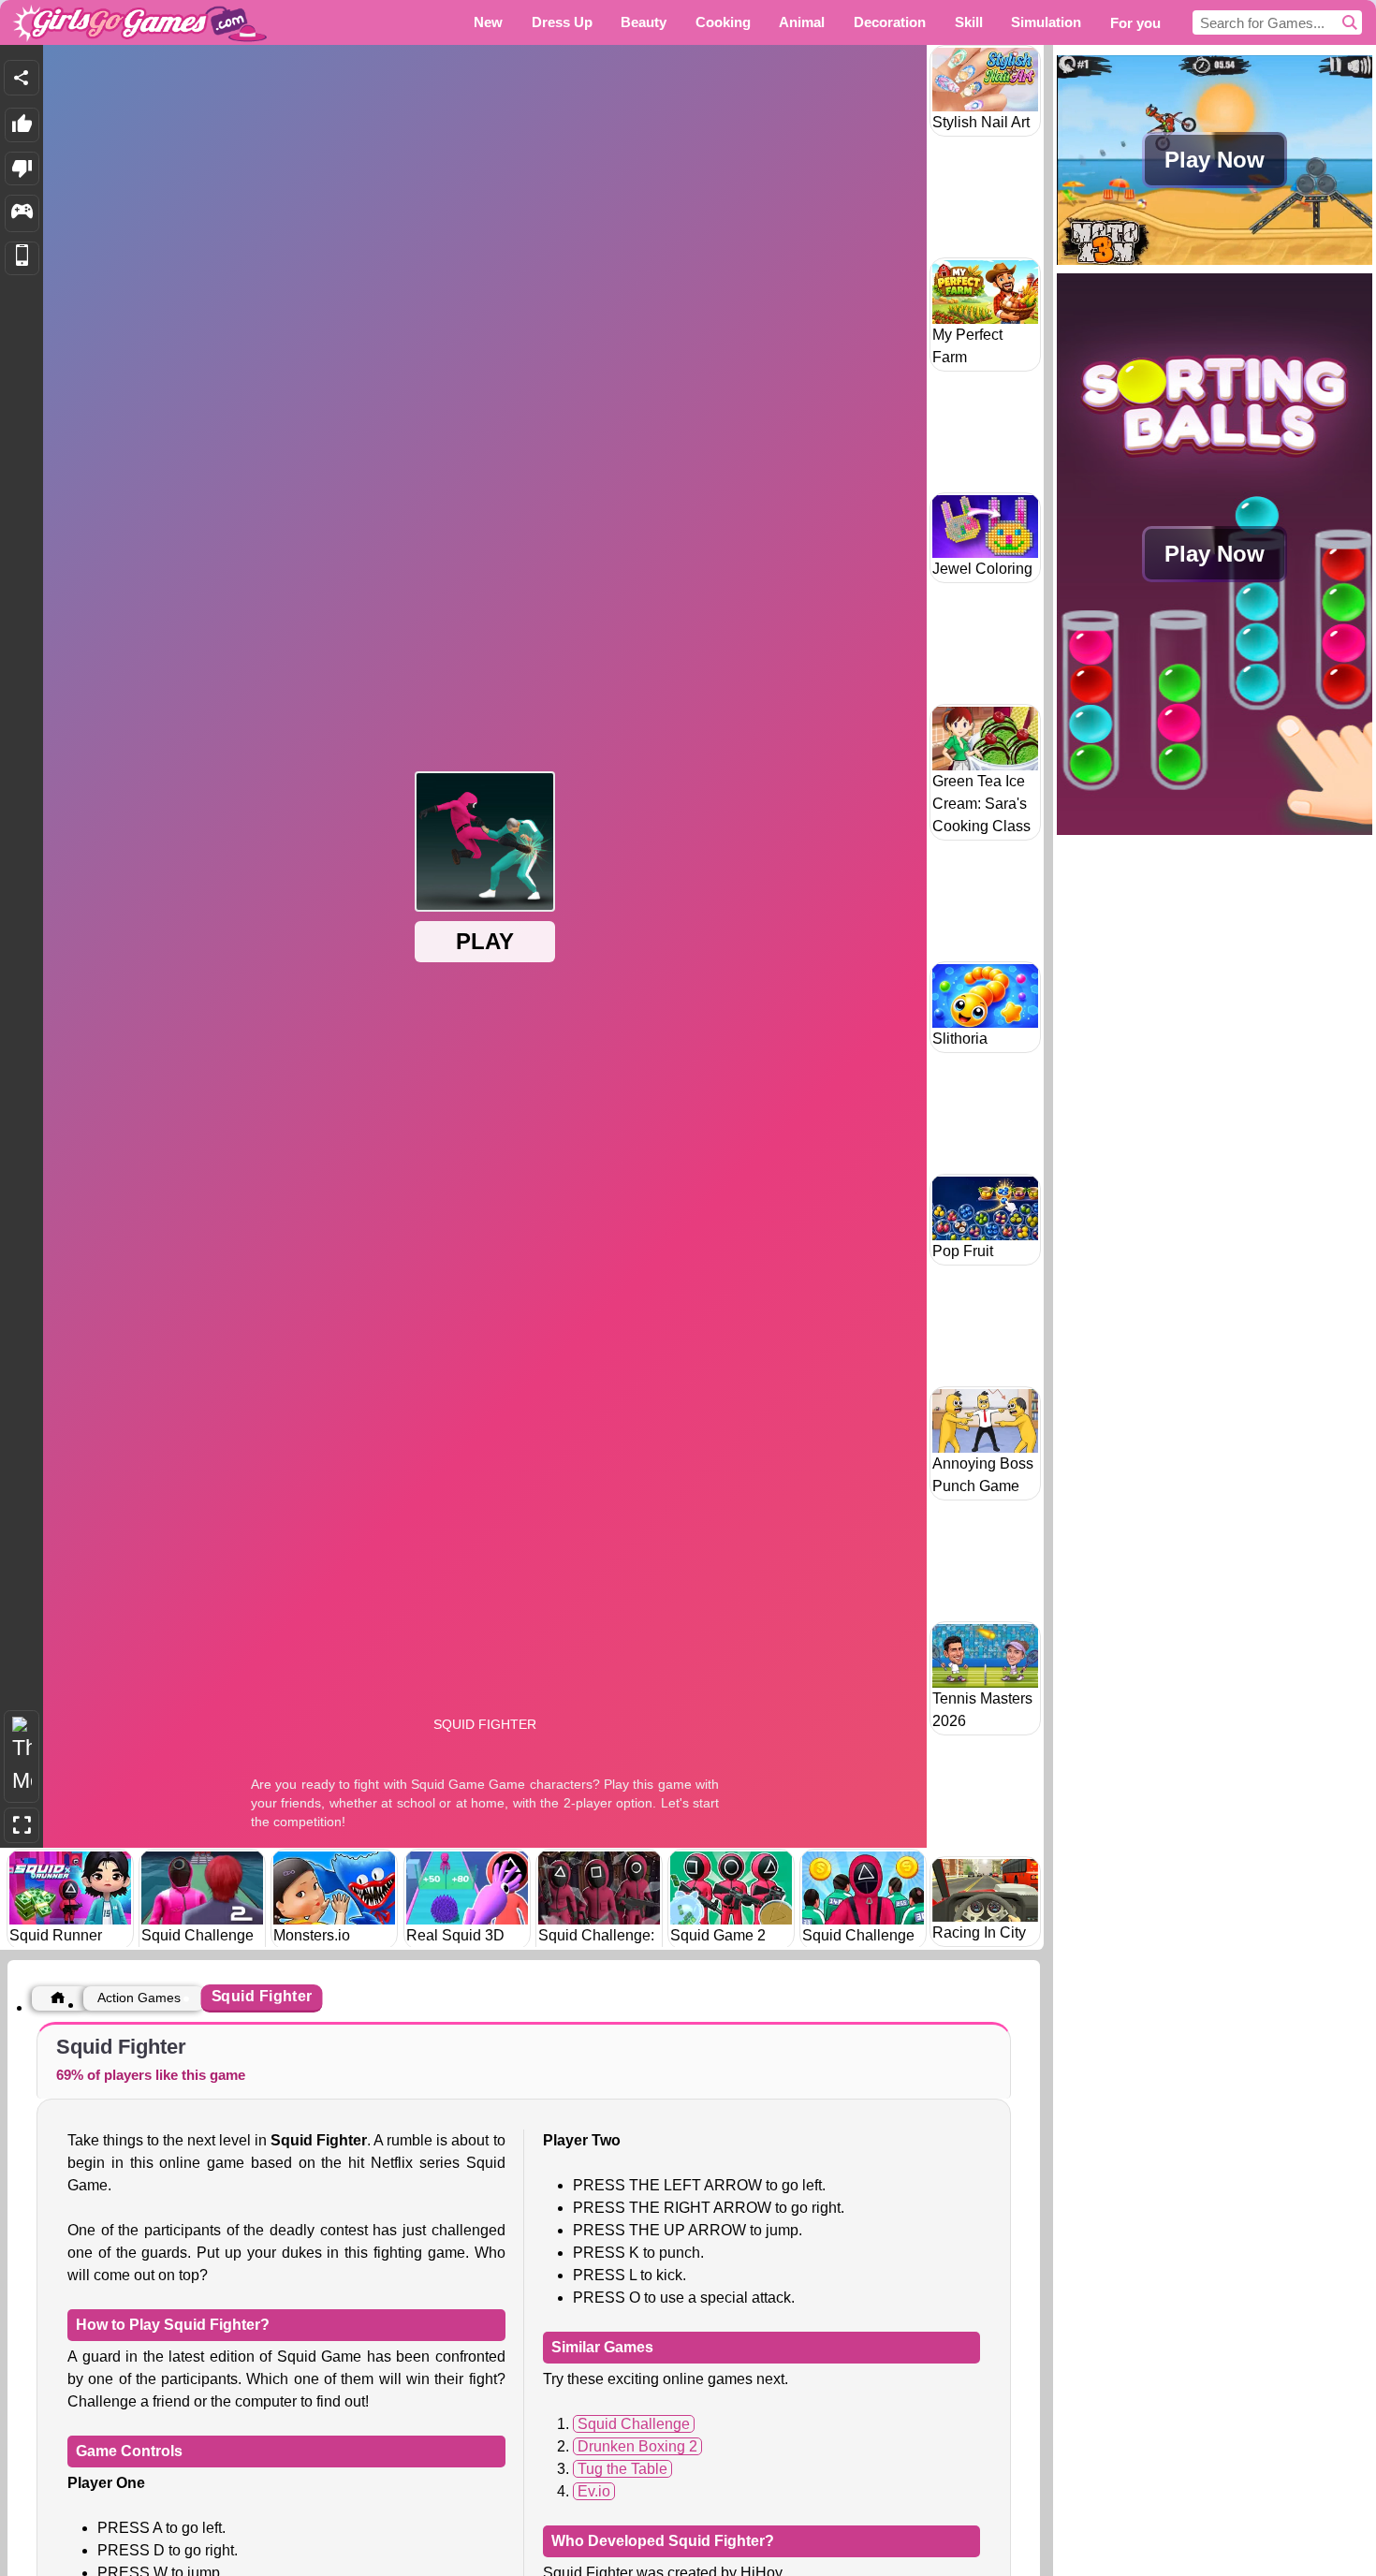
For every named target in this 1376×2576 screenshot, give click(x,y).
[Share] (22, 78)
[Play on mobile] (22, 259)
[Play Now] (1215, 263)
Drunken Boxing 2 (637, 2446)
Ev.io (594, 2491)
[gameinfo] (22, 213)
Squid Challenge (634, 2424)
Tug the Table (622, 2469)
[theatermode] (22, 1756)
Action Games (139, 1998)
